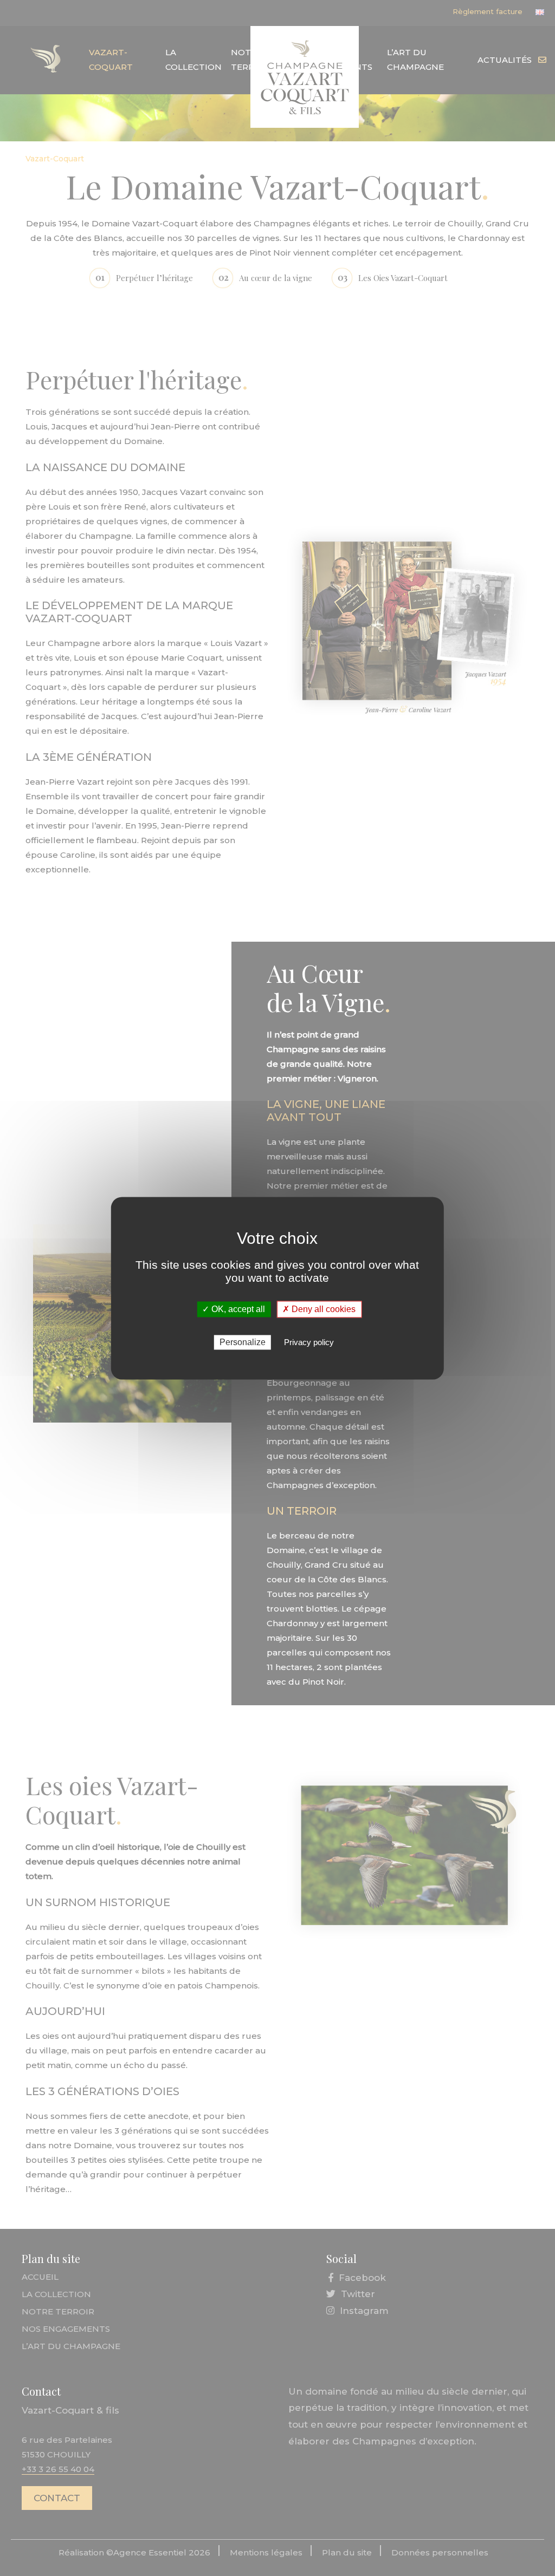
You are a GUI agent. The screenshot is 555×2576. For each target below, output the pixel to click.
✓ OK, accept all (234, 1309)
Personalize (243, 1342)
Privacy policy (309, 1342)
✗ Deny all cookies (319, 1309)
